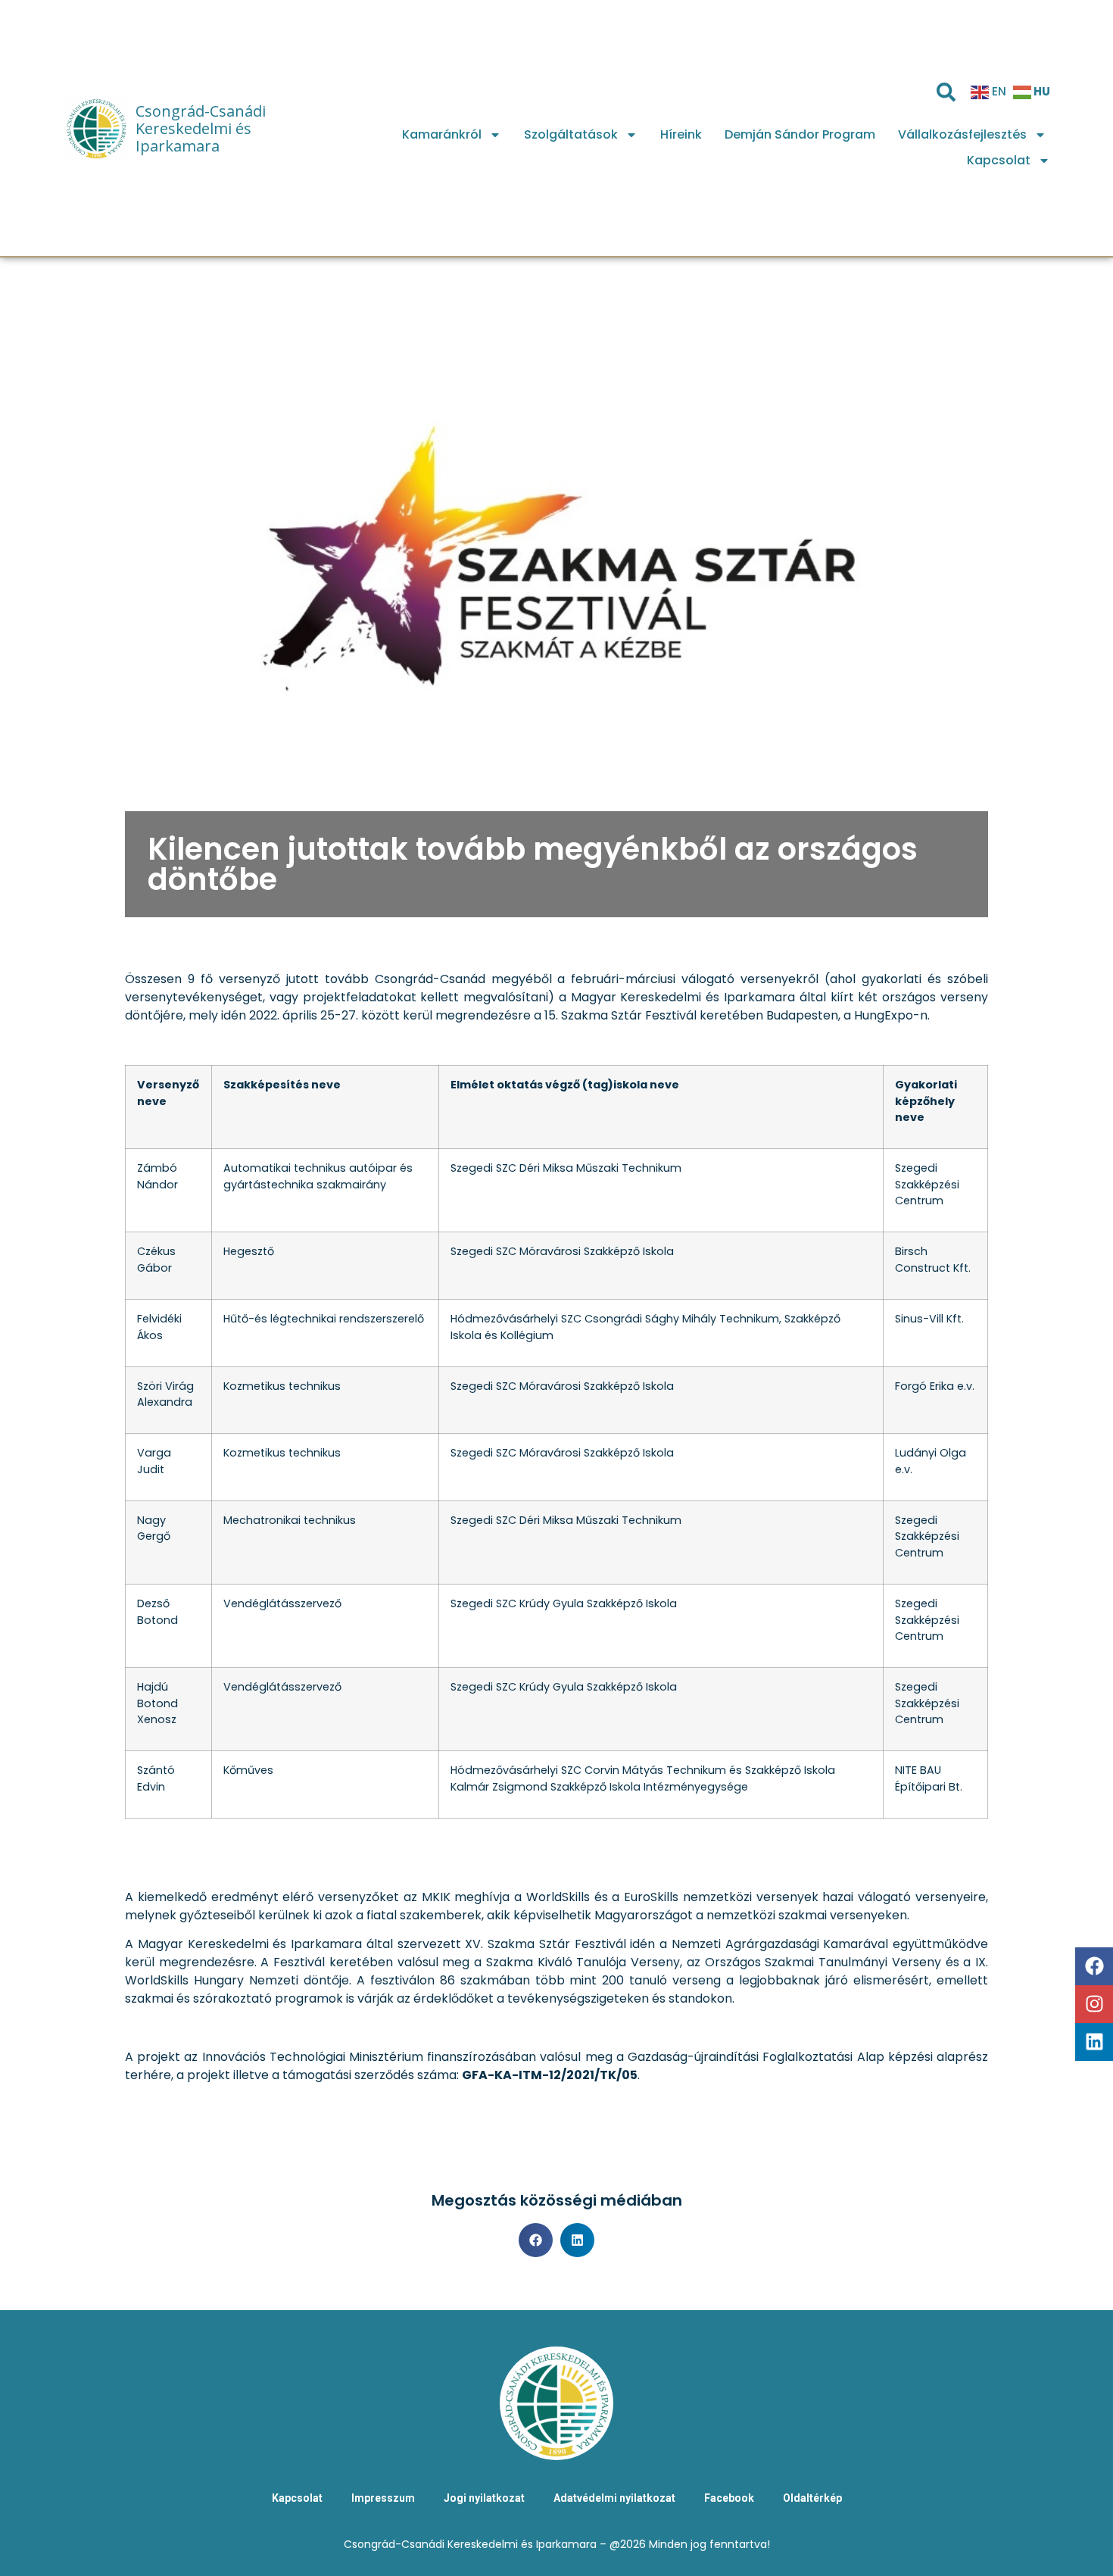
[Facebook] (1094, 1966)
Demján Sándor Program (800, 134)
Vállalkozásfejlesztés (962, 134)
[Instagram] (1094, 2004)
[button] (536, 2240)
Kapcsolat (999, 160)
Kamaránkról (442, 134)
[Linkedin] (1094, 2042)
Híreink (681, 134)
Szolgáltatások (571, 134)
